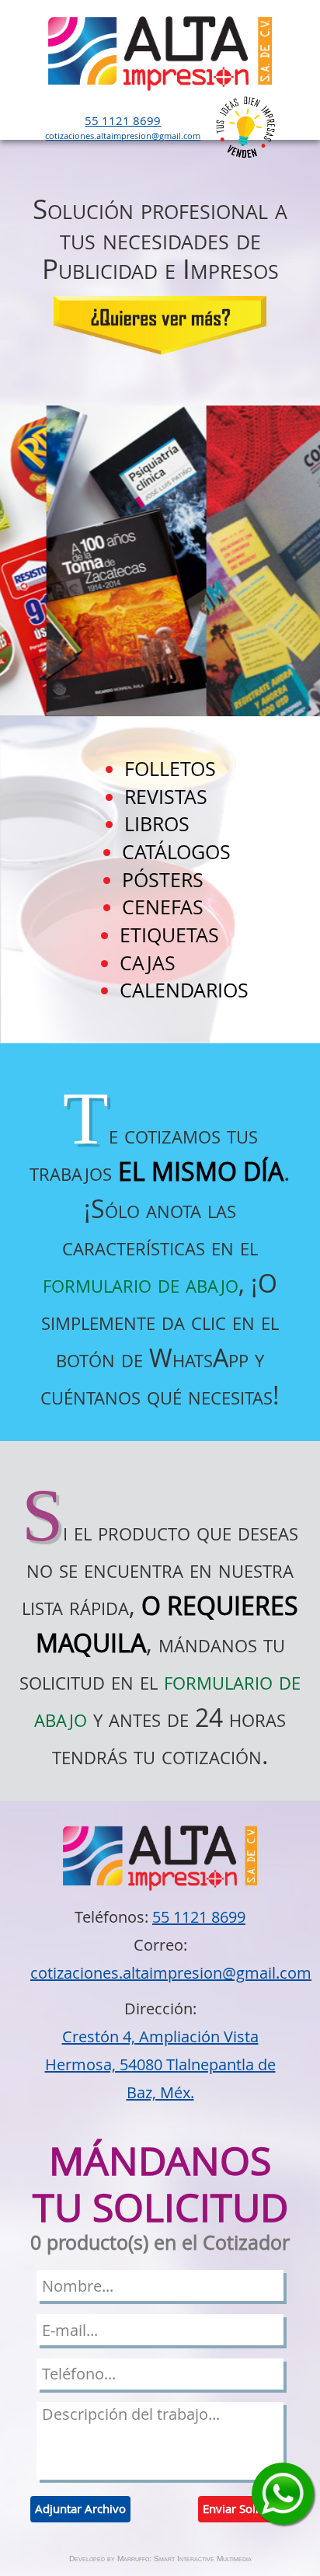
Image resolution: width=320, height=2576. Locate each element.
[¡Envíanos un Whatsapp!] (283, 2494)
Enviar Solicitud (244, 2508)
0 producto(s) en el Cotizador (160, 2243)
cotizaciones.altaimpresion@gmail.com (123, 136)
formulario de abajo (141, 1283)
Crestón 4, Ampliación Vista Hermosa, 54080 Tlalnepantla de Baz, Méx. (160, 2064)
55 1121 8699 (123, 120)
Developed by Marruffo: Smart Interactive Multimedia (160, 2559)
